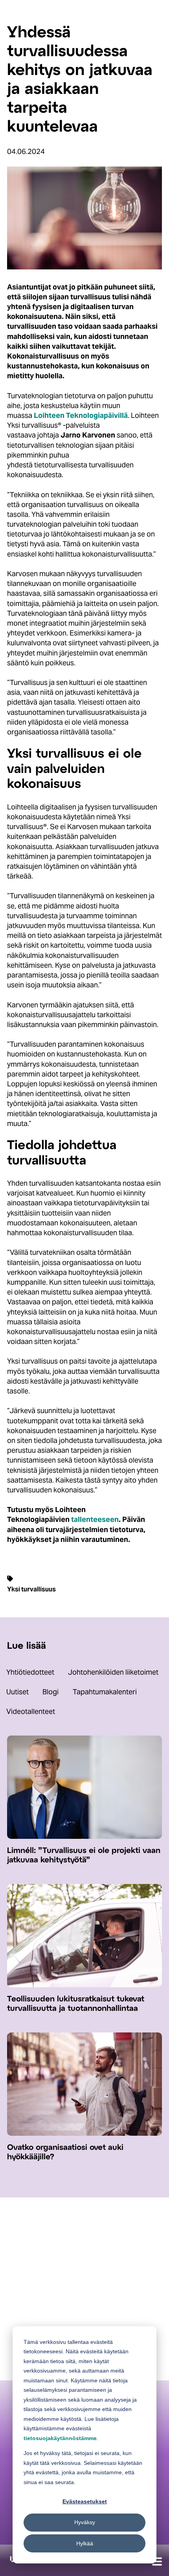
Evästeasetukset (85, 2501)
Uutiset (17, 1692)
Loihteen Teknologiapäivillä (81, 415)
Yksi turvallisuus (31, 1589)
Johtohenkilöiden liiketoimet (113, 1672)
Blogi (51, 1692)
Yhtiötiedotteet (30, 1672)
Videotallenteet (31, 1711)
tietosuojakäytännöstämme (60, 2438)
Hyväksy (85, 2522)
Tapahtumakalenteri (105, 1692)
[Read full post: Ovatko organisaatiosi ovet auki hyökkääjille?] (84, 2133)
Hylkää (85, 2543)
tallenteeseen (95, 1519)
